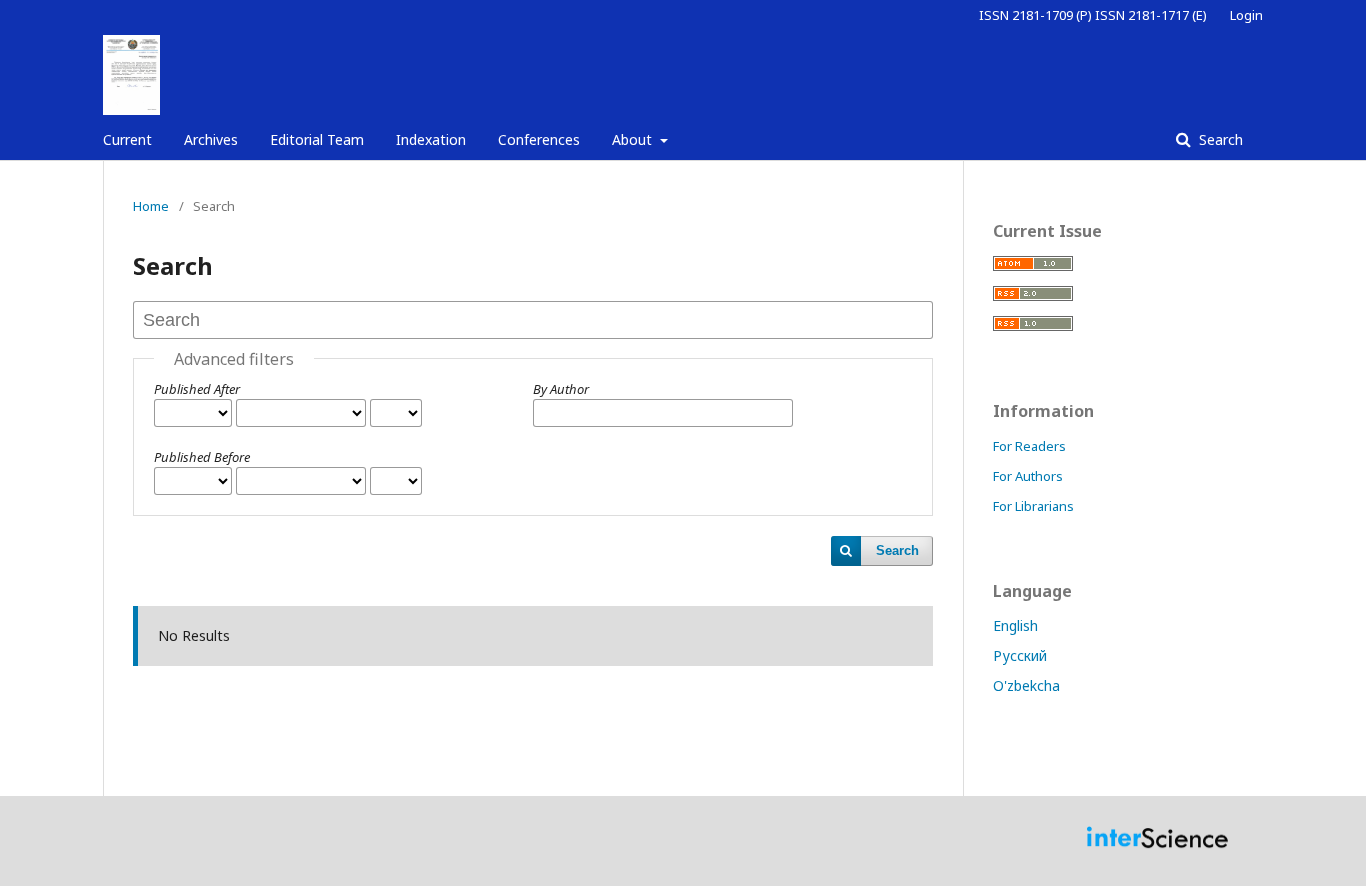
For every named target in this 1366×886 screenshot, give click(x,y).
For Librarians (1033, 506)
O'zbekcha (1026, 685)
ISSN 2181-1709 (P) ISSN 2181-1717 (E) (1093, 15)
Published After (197, 389)
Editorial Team (317, 139)
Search (1219, 139)
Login (1246, 15)
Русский (1020, 655)
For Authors (1028, 476)
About (634, 139)
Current (127, 139)
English (1015, 625)
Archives (211, 139)
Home (151, 206)
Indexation (431, 139)
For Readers (1029, 446)
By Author (561, 389)
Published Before (202, 457)
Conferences (539, 139)
